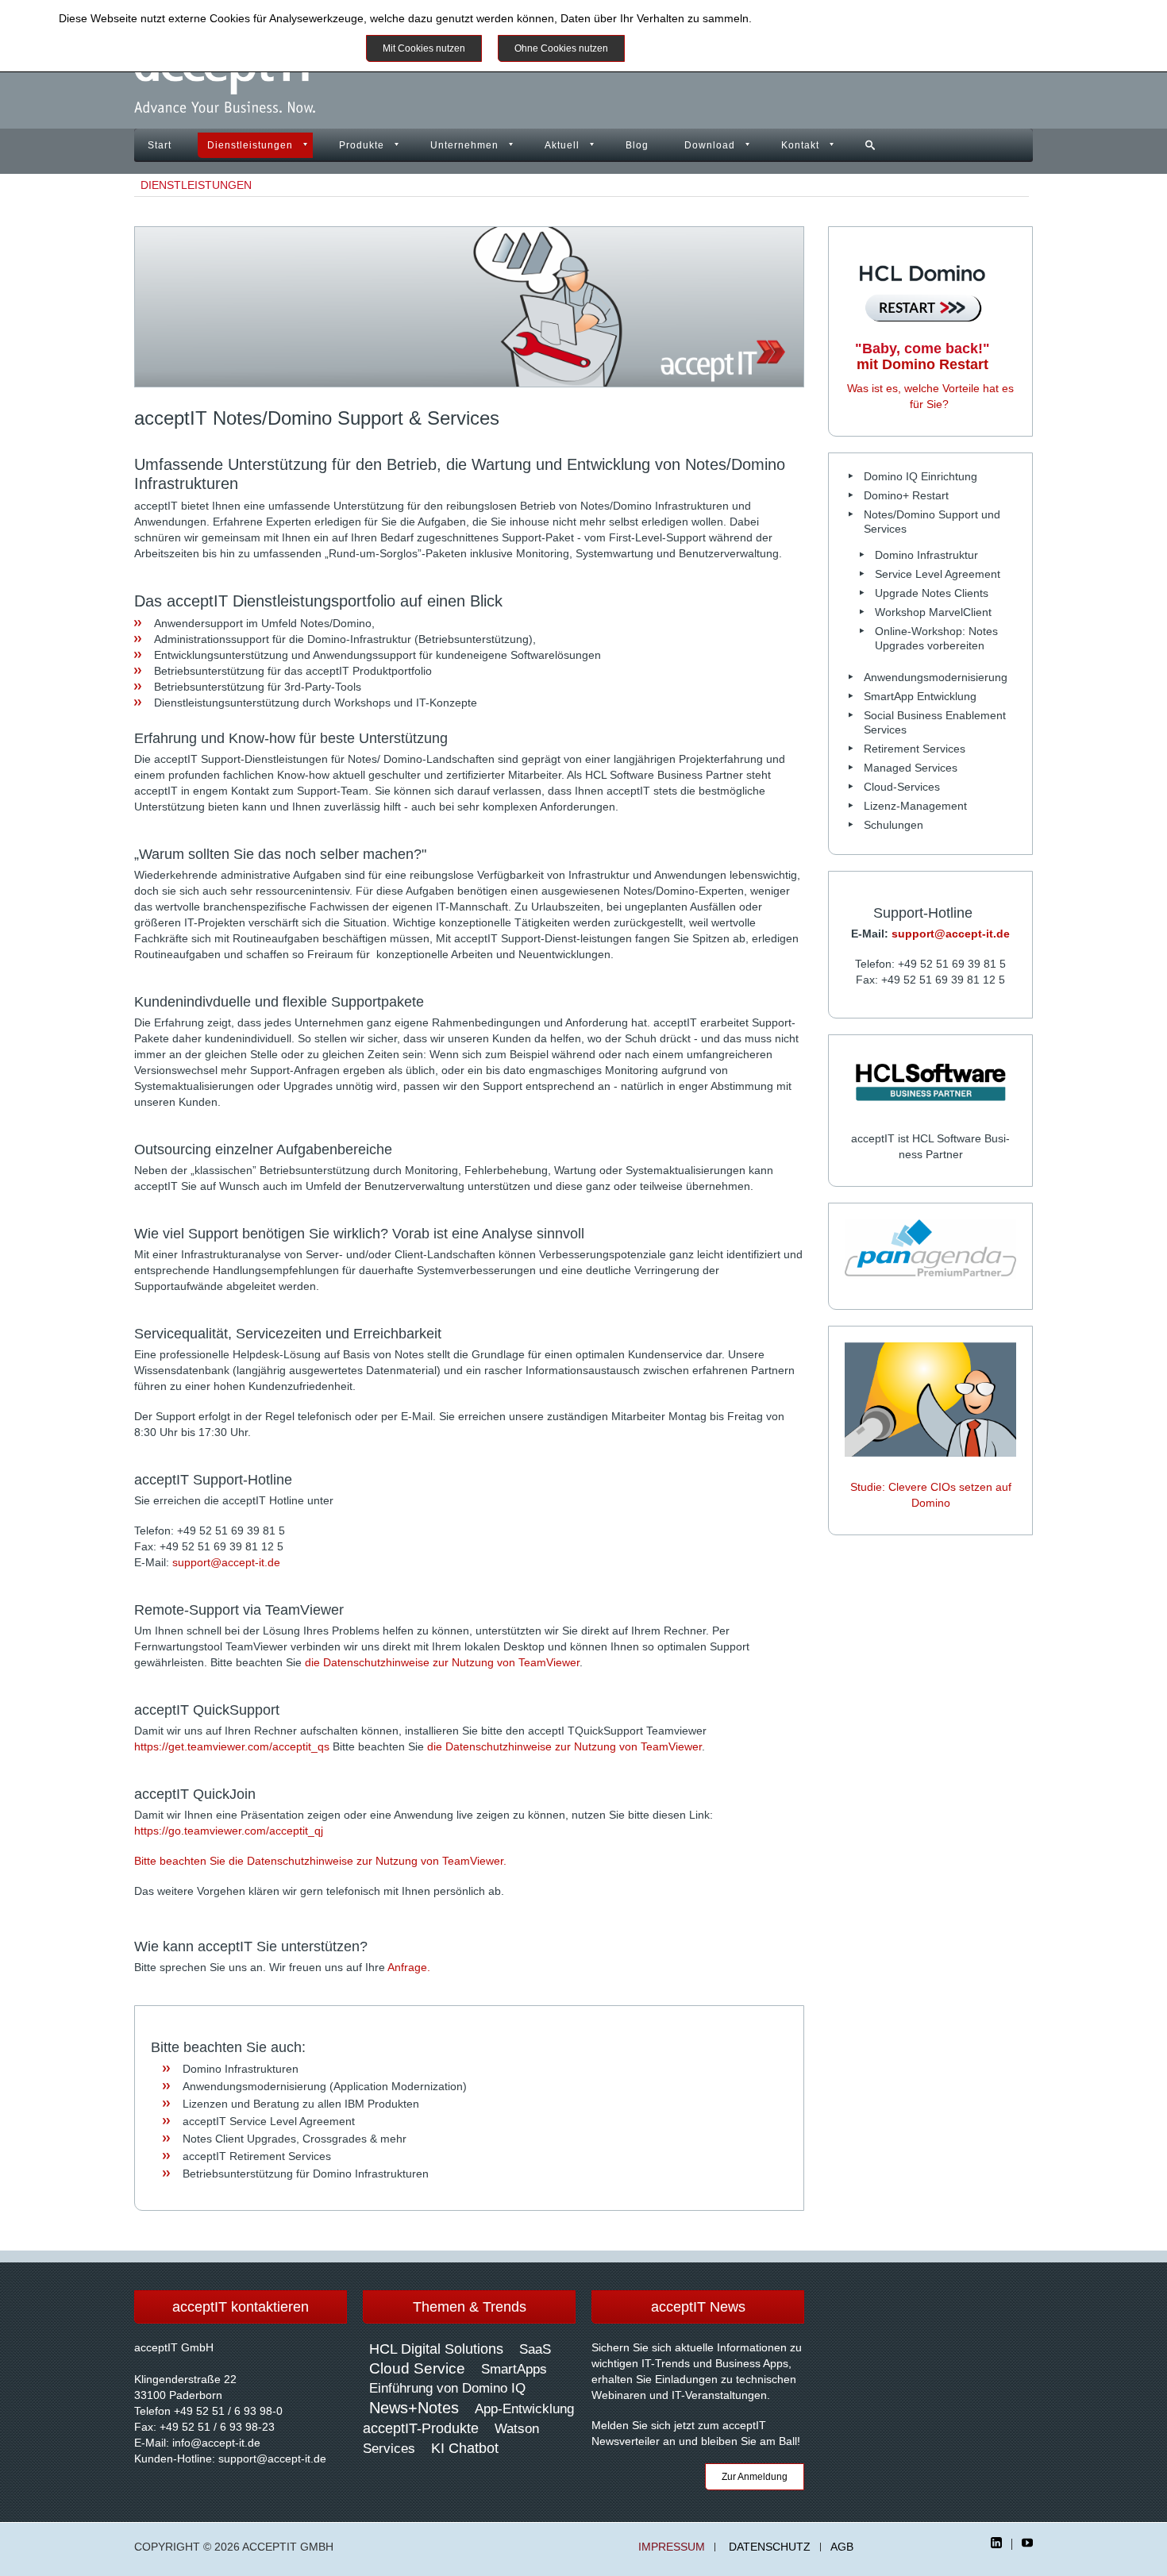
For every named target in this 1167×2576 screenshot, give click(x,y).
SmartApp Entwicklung (920, 696)
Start (160, 145)
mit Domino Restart (922, 356)
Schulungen (894, 825)
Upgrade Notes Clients (932, 593)
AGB (842, 2547)
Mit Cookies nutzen (424, 48)
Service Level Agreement (938, 574)
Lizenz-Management (915, 806)
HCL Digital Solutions (436, 2349)
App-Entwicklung (524, 2409)
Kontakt (800, 145)
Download (710, 145)
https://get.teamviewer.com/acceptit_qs (232, 1746)
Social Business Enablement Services (935, 722)
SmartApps (514, 2369)
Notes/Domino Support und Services (932, 522)
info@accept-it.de (216, 2443)
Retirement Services (915, 749)
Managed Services (911, 768)
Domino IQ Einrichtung (921, 476)
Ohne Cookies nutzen (561, 48)
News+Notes (414, 2408)
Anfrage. (409, 1967)
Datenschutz (770, 2547)
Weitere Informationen (698, 48)
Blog (637, 145)
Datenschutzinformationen (821, 18)
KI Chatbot (465, 2448)
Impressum (672, 2547)
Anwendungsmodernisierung (936, 677)
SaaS (535, 2349)
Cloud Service (417, 2368)
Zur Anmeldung (755, 2477)
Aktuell (562, 145)
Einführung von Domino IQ (447, 2388)
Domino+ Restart (906, 495)
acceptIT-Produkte (421, 2428)
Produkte (362, 145)
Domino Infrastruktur (926, 555)
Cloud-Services (902, 787)
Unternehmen (464, 145)
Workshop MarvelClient (933, 612)
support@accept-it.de (226, 1562)
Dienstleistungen (250, 145)
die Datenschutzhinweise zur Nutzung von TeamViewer (442, 1662)
